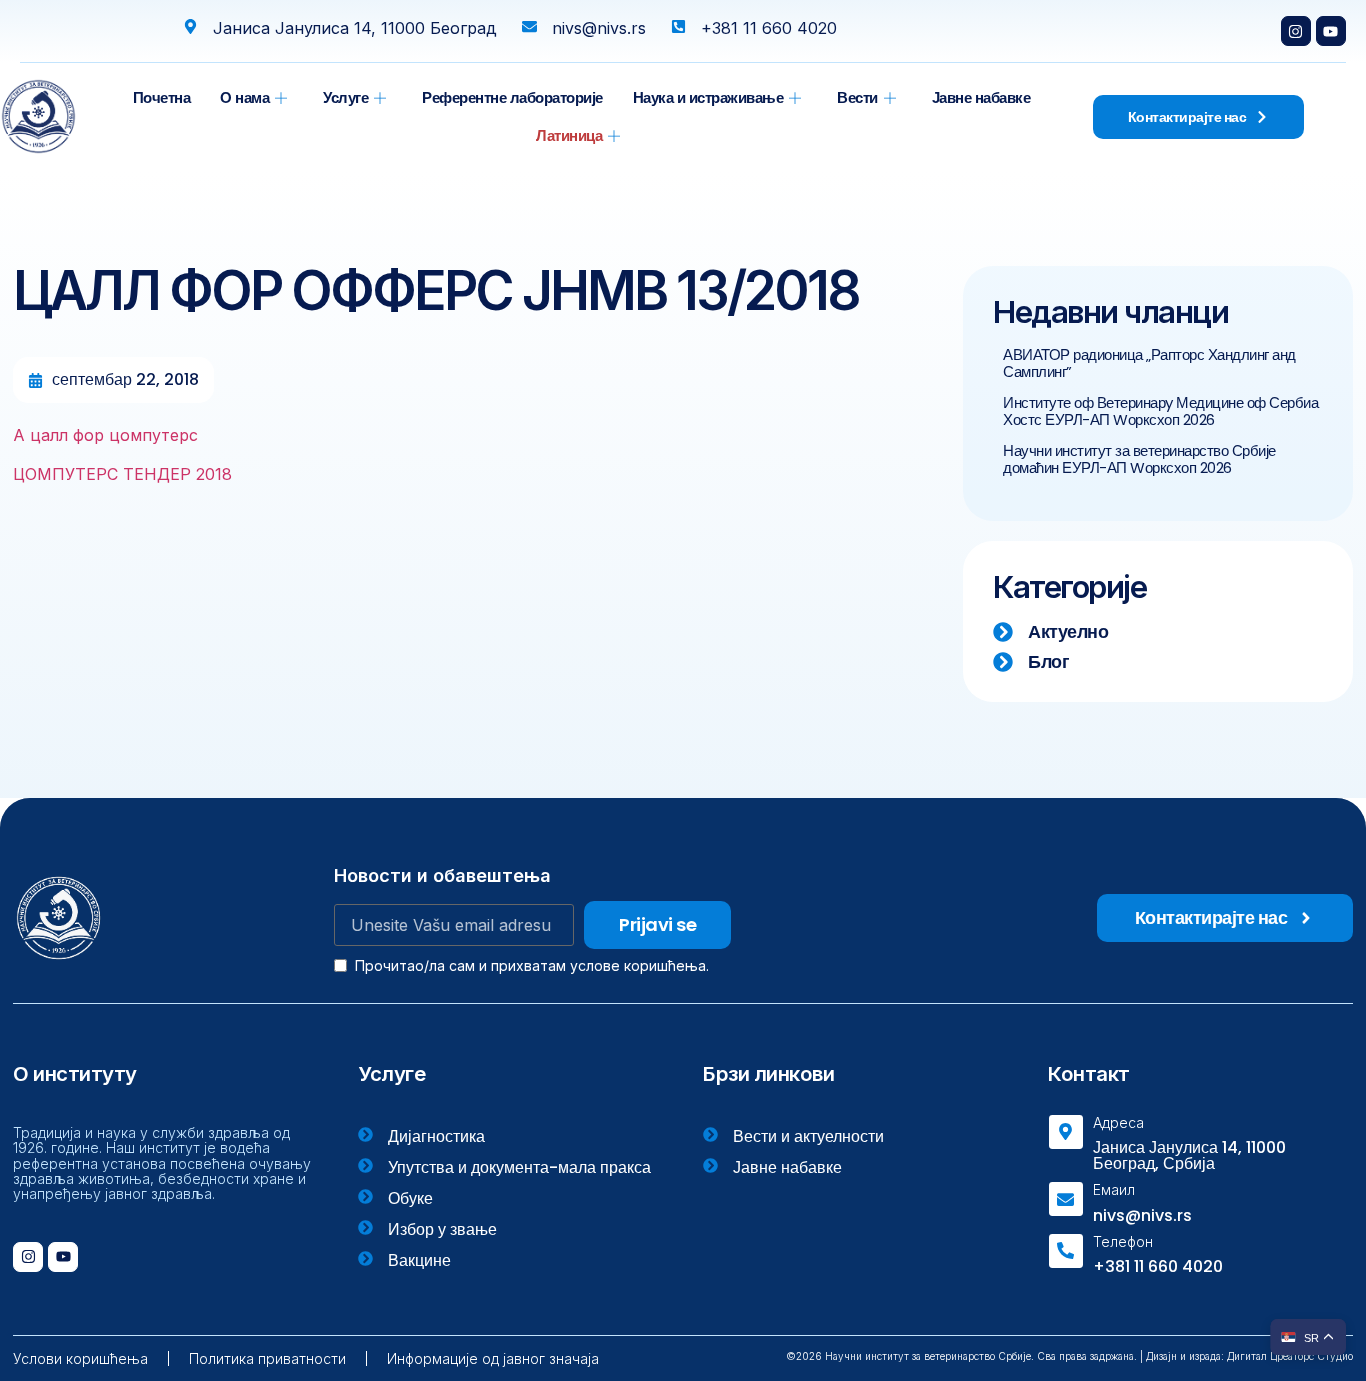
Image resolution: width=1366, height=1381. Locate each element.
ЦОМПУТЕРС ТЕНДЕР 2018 (122, 474)
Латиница (569, 135)
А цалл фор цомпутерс (105, 435)
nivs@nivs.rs (1142, 1215)
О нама (244, 97)
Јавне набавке (981, 97)
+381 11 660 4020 (1158, 1266)
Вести (857, 97)
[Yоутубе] (1331, 31)
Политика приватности (267, 1358)
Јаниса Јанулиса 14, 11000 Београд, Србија (1189, 1155)
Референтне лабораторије (512, 97)
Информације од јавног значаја (493, 1358)
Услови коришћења (80, 1358)
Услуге (345, 97)
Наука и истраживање (708, 97)
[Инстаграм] (1296, 31)
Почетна (162, 97)
